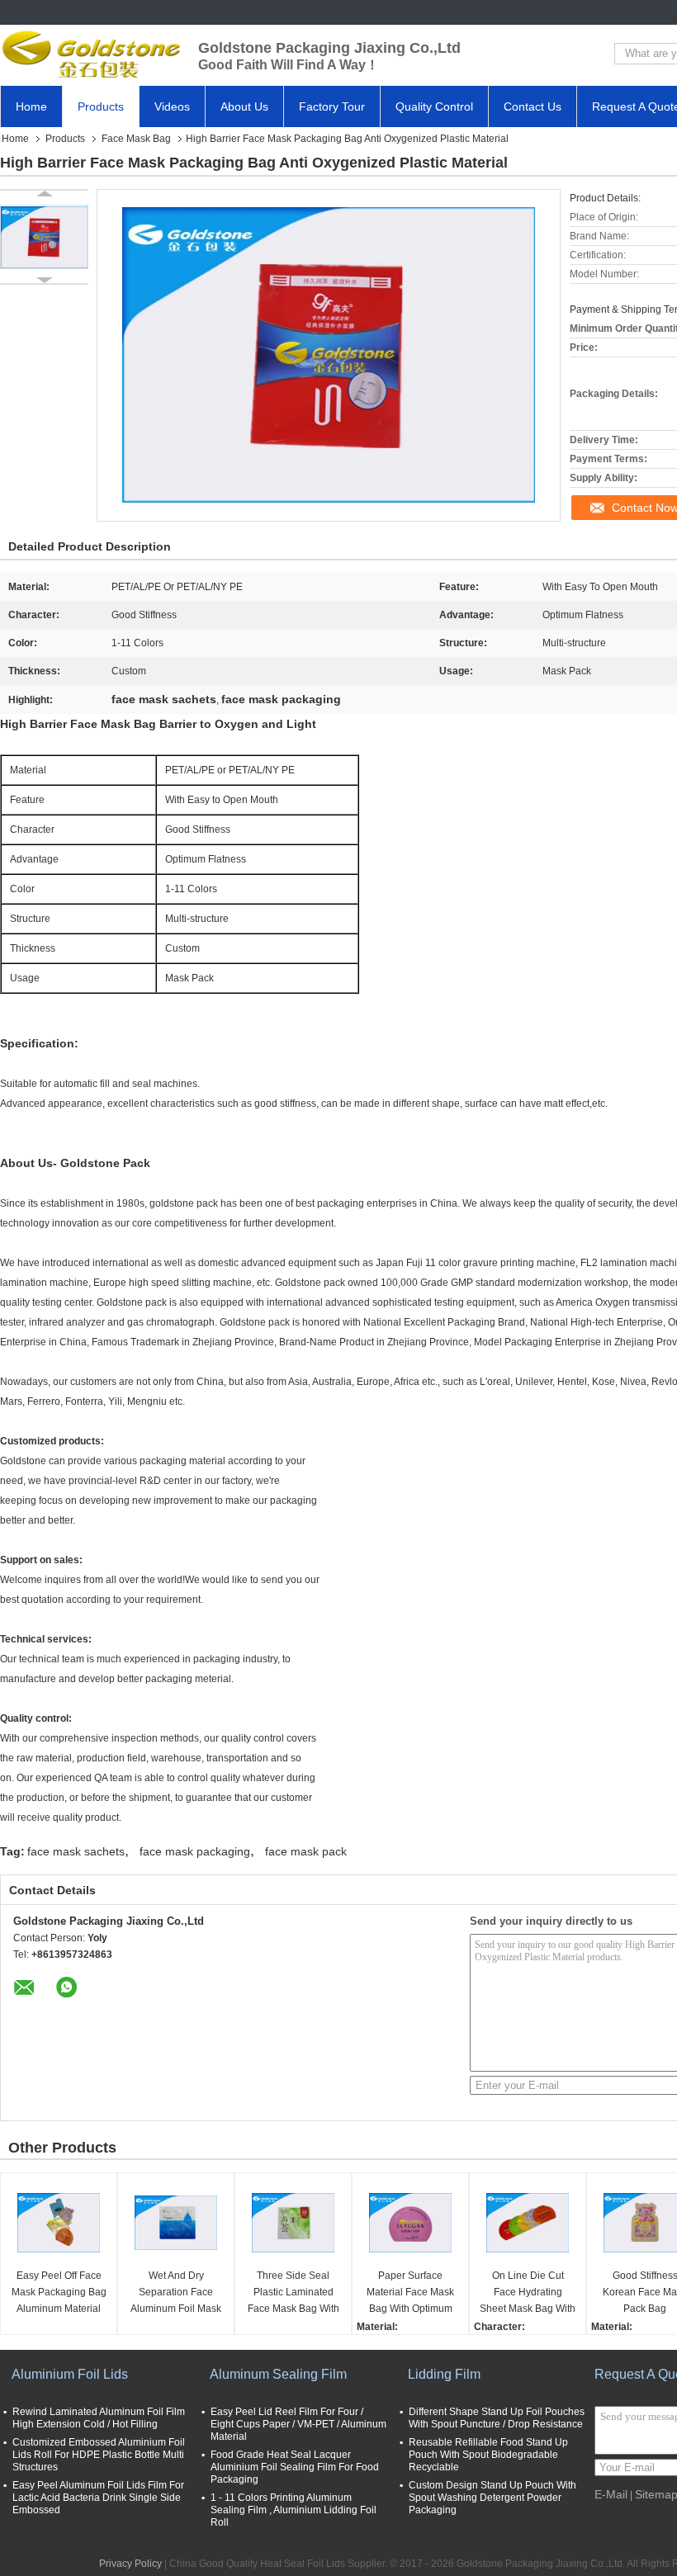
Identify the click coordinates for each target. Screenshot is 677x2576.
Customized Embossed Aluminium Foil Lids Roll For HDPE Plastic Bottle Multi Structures (99, 2455)
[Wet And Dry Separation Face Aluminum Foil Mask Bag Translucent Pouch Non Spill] (176, 2223)
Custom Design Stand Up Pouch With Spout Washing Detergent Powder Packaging (492, 2498)
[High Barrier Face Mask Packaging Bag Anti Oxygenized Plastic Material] (44, 237)
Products (101, 106)
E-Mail (611, 2494)
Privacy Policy (130, 2564)
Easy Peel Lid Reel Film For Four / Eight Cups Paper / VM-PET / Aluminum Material (298, 2424)
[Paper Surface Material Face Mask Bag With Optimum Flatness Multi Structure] (410, 2223)
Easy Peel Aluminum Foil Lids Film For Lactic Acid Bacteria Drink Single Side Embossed (98, 2498)
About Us (244, 106)
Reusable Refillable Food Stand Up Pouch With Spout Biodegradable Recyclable (488, 2455)
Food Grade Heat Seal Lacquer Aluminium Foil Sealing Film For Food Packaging (295, 2467)
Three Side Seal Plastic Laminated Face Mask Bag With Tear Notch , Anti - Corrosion (294, 2293)
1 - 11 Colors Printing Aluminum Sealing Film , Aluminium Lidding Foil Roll (294, 2510)
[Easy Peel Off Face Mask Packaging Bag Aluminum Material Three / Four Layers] (59, 2223)
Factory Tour (332, 106)
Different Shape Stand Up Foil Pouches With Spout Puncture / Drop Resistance (497, 2418)
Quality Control (434, 106)
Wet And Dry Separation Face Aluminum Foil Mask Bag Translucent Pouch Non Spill (176, 2293)
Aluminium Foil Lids (70, 2374)
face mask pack (306, 1851)
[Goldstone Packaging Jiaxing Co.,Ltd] (91, 54)
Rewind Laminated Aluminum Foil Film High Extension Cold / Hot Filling (99, 2418)
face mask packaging (195, 1851)
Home (31, 106)
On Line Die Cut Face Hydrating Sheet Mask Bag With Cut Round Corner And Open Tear (528, 2293)
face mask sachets (76, 1851)
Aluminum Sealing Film (278, 2374)
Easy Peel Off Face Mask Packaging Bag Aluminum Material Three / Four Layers (59, 2293)
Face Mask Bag (136, 139)
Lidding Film (444, 2374)
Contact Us (533, 106)
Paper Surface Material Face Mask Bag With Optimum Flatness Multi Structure (410, 2293)
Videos (172, 106)
